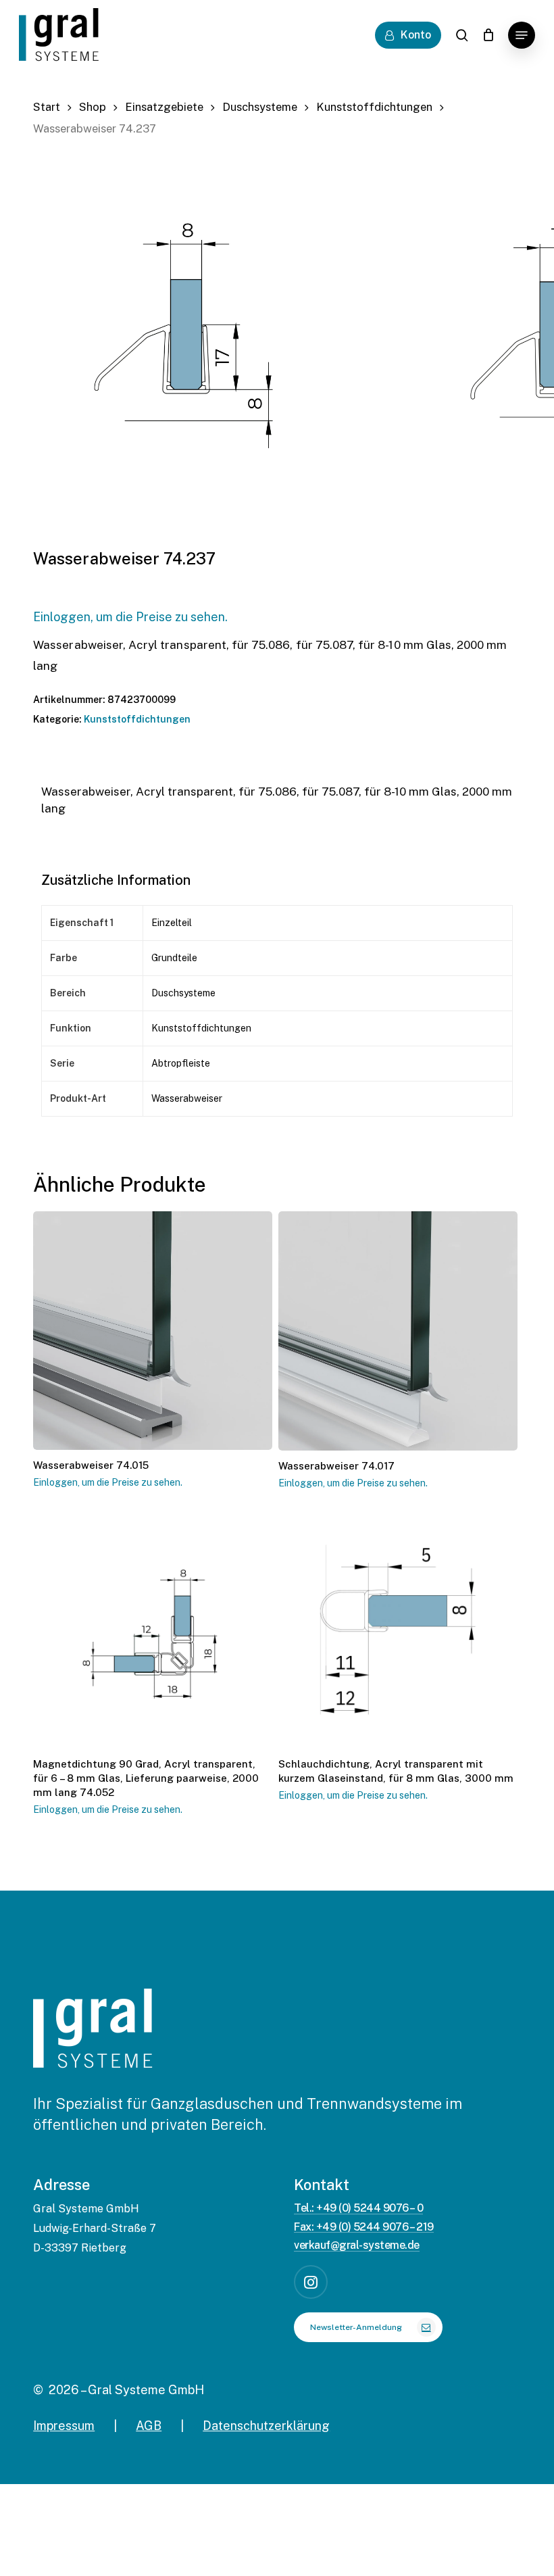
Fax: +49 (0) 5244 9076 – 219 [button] (364, 2227)
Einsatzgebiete (164, 107)
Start (47, 107)
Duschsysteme (260, 107)
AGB (149, 2426)
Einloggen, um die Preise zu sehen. (130, 617)
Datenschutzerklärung (266, 2426)
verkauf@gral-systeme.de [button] (357, 2245)
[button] (522, 35)
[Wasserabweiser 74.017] (398, 1331)
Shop (93, 107)
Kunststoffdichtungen (374, 107)
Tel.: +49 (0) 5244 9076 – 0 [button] (358, 2208)
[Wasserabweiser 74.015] (153, 1331)
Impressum (64, 2426)
